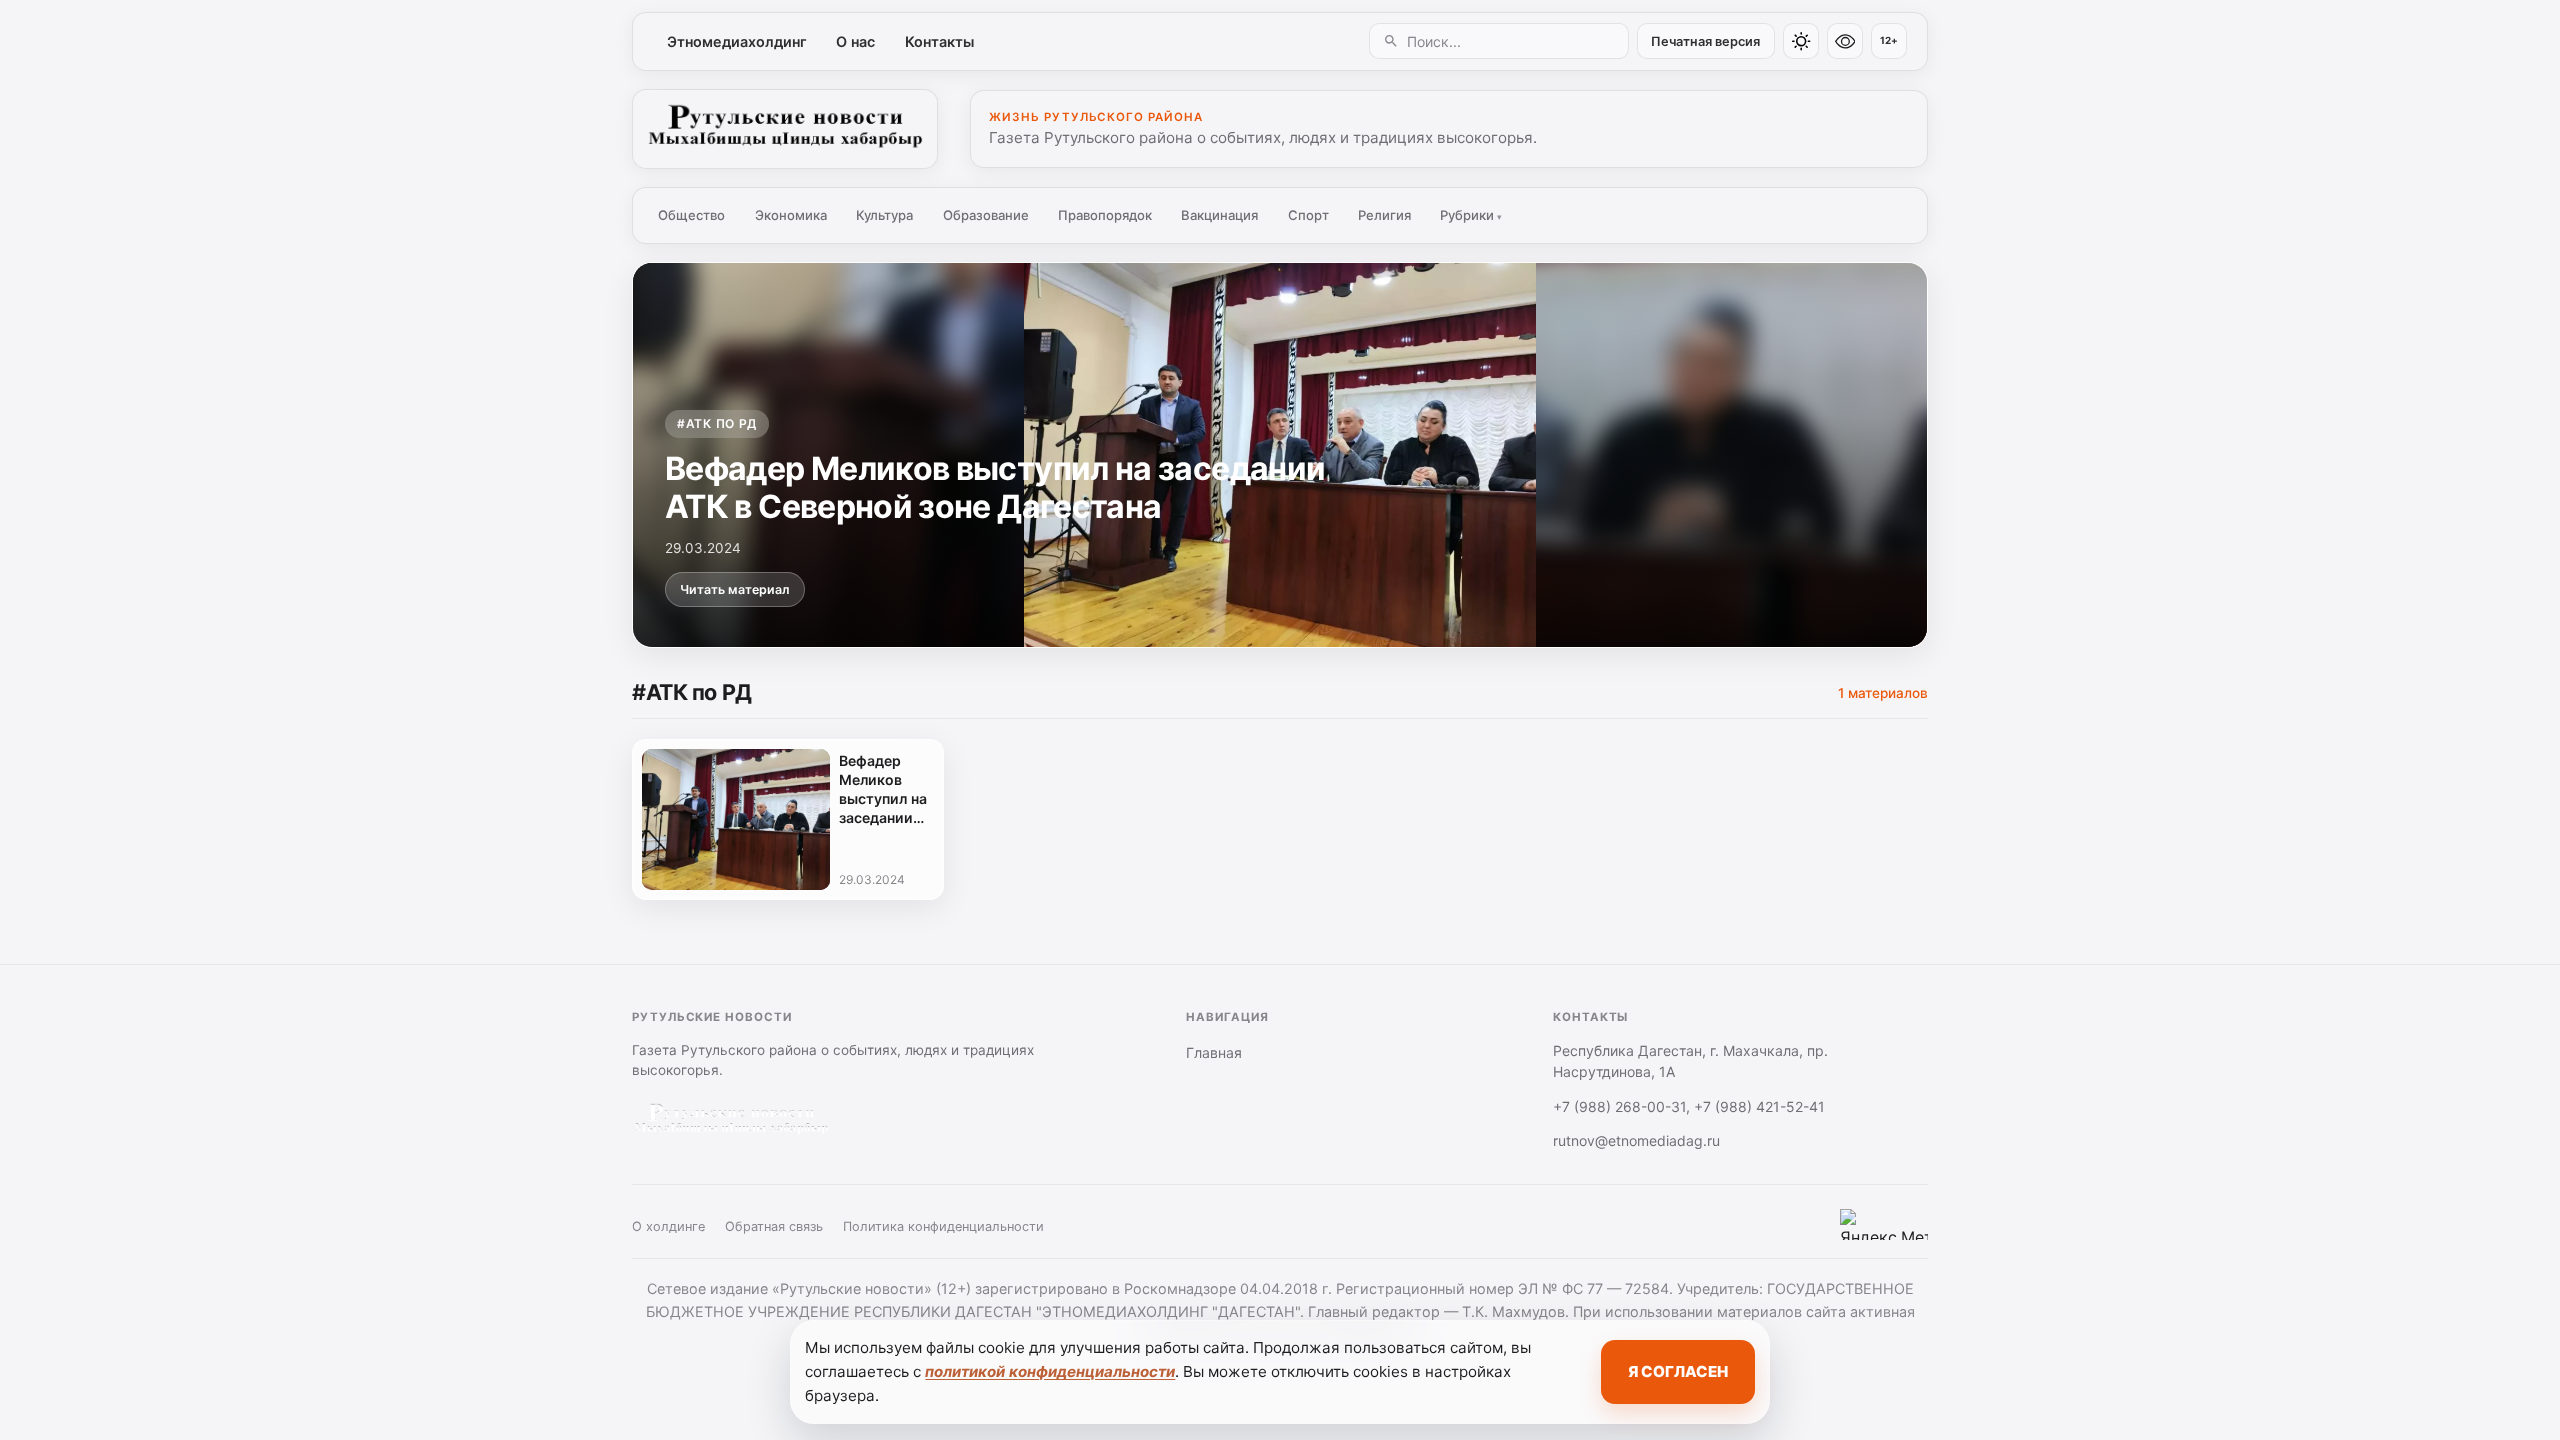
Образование (986, 215)
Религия (1384, 215)
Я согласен (1678, 1371)
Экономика (791, 215)
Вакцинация (1219, 215)
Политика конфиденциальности (943, 1226)
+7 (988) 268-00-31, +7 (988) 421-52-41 (1689, 1106)
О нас (855, 41)
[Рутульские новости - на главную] (785, 129)
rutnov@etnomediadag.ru (1636, 1140)
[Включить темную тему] (1801, 41)
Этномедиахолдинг (737, 41)
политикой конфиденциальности (1050, 1371)
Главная (1214, 1052)
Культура (884, 215)
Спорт (1308, 215)
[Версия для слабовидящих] (1845, 41)
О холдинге (668, 1226)
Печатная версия (1705, 41)
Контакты (939, 41)
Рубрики (1471, 215)
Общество (691, 215)
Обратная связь (774, 1226)
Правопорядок (1105, 215)
